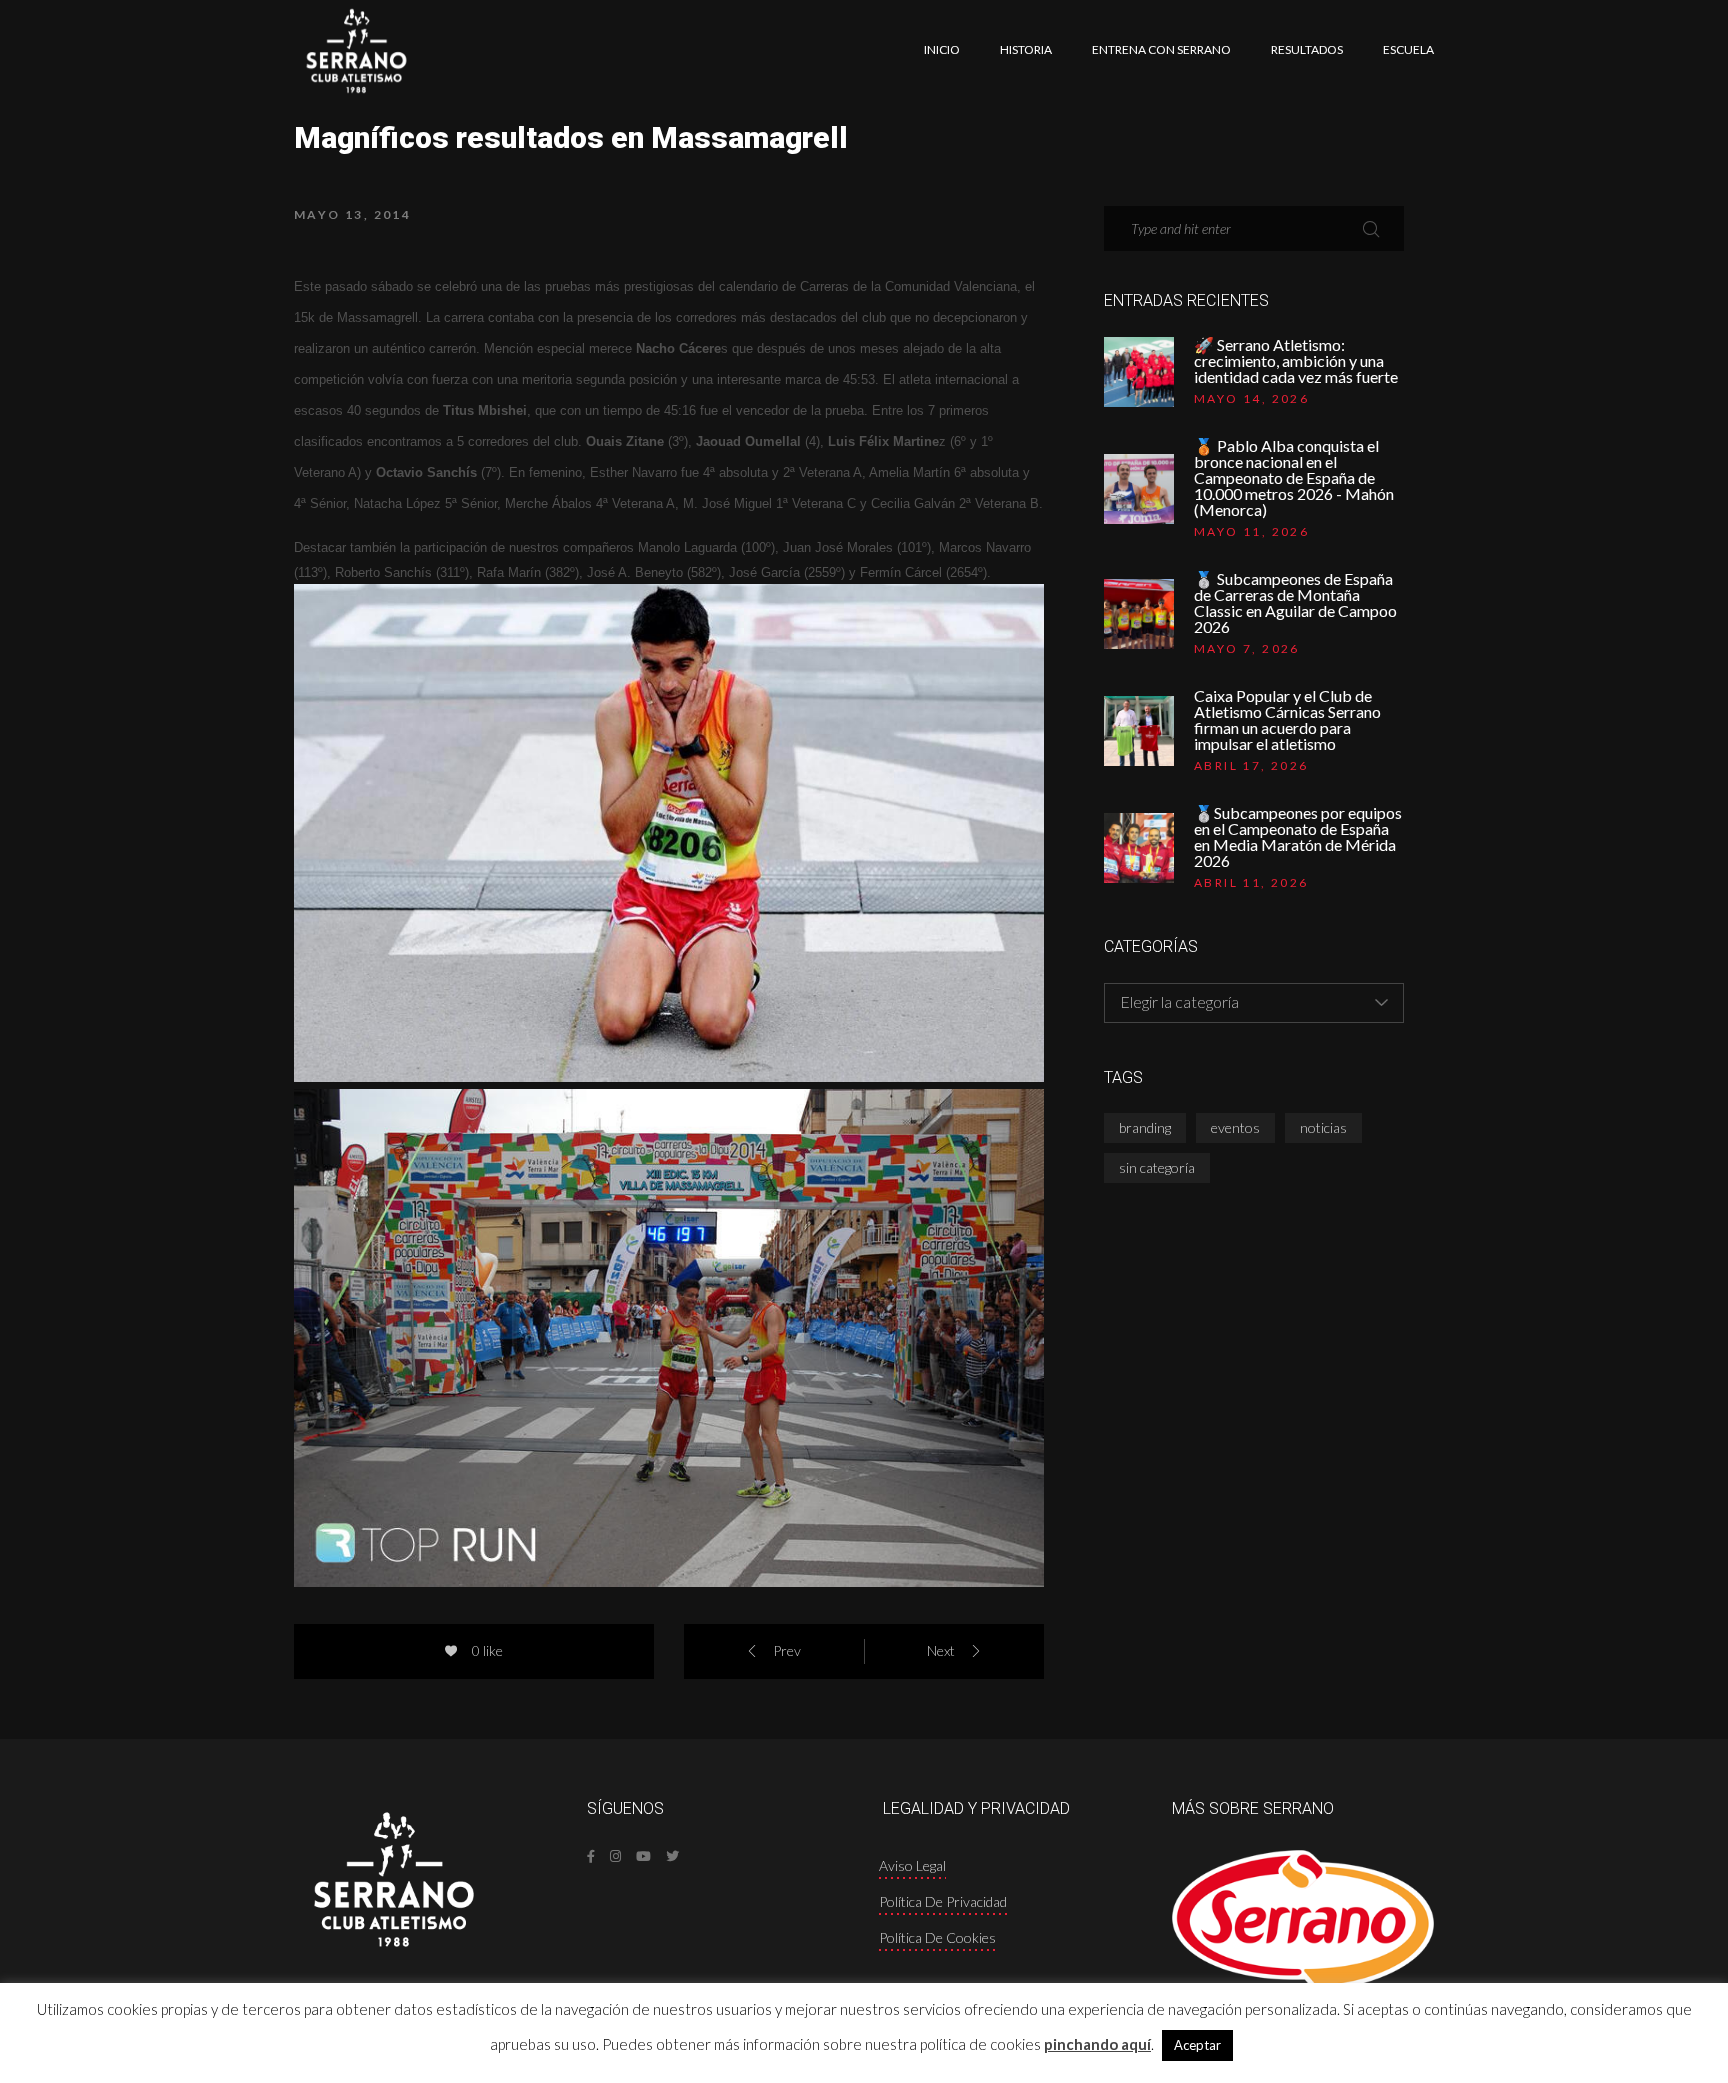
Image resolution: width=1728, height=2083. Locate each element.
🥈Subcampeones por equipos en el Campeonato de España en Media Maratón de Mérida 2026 (1298, 837)
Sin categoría (1157, 1167)
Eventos (1235, 1127)
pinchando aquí (1097, 2044)
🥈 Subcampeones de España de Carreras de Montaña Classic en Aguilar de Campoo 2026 (1295, 603)
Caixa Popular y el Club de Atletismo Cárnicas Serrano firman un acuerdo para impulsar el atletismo (1287, 720)
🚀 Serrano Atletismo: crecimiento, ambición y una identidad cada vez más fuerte (1296, 361)
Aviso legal (912, 1865)
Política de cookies (937, 1937)
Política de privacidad (943, 1901)
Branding (1145, 1127)
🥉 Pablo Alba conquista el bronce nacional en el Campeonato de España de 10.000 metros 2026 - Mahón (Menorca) (1294, 478)
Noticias (1323, 1127)
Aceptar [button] (1197, 2045)
